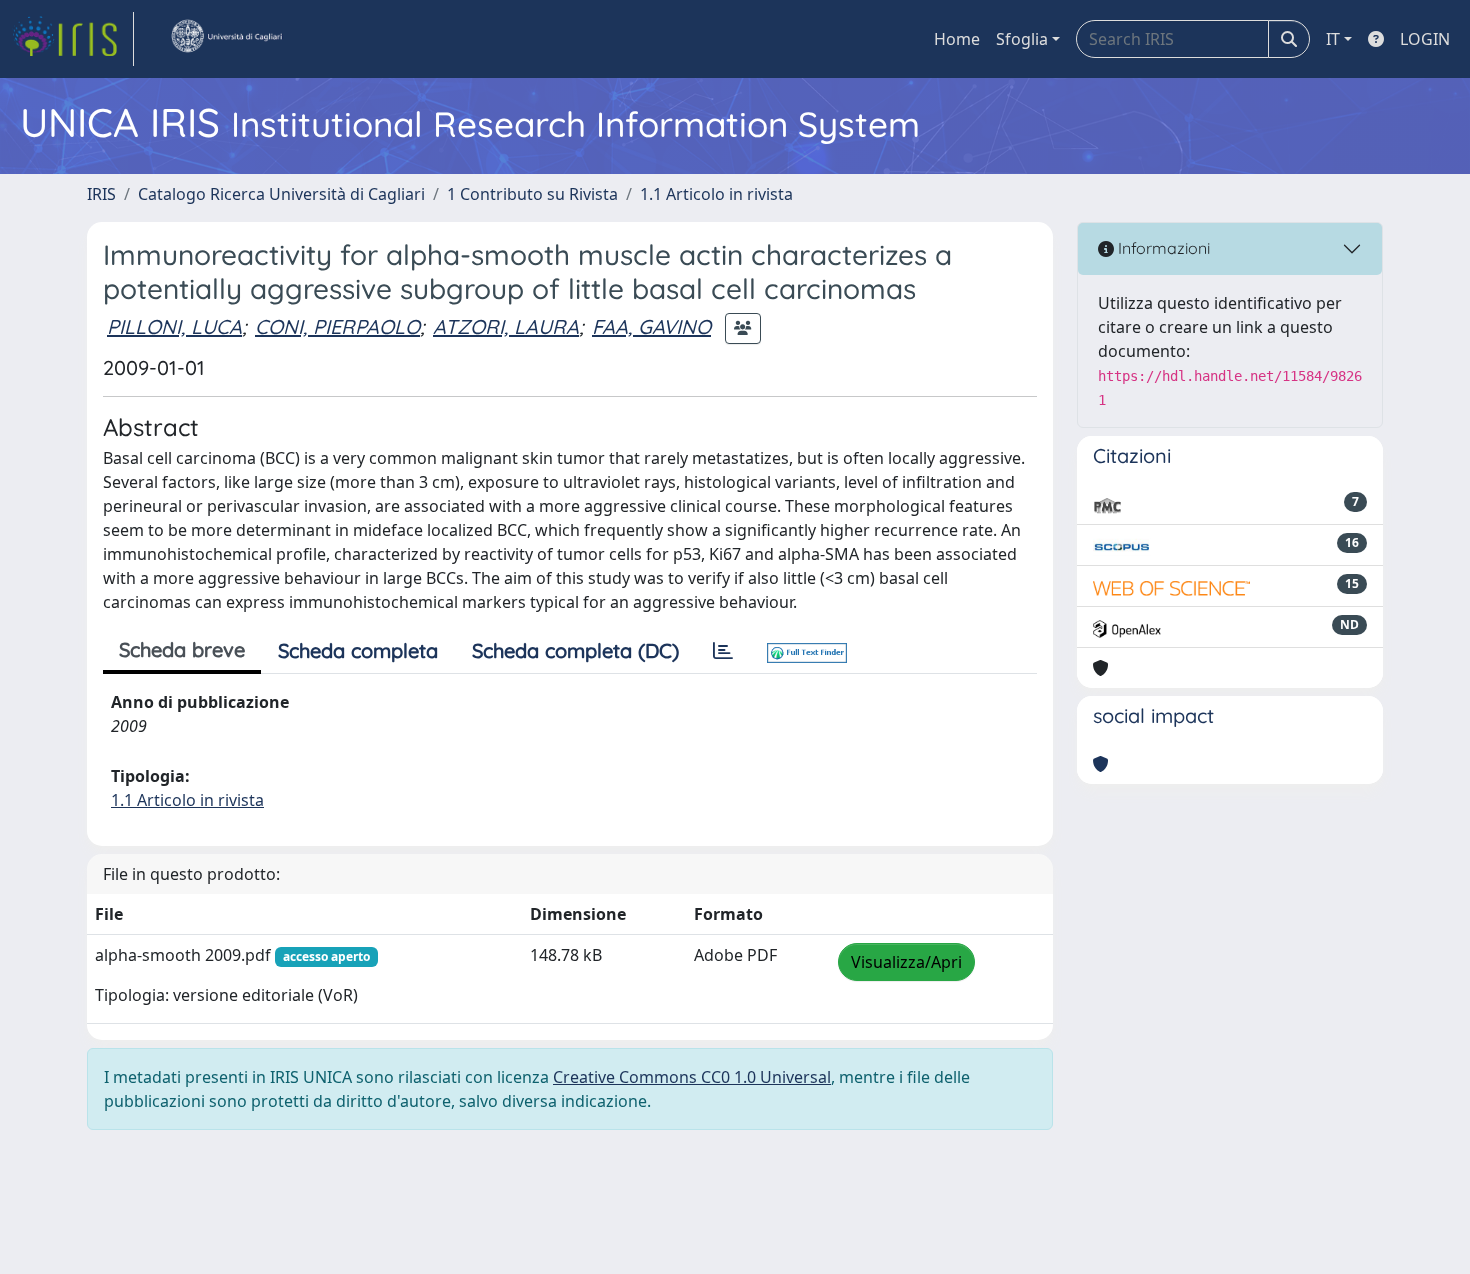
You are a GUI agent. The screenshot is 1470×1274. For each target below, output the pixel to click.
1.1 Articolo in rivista (716, 194)
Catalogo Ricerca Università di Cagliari (281, 194)
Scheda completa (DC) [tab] (575, 650)
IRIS (101, 194)
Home (957, 39)
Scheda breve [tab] (182, 649)
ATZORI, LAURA (506, 326)
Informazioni (1162, 248)
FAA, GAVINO (651, 326)
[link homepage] (73, 39)
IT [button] (1333, 39)
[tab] (723, 651)
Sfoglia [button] (1022, 39)
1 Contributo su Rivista (532, 194)
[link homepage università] (226, 39)
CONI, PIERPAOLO (337, 326)
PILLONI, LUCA (174, 326)
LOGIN (1425, 39)
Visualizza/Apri (906, 962)
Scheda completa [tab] (358, 650)
